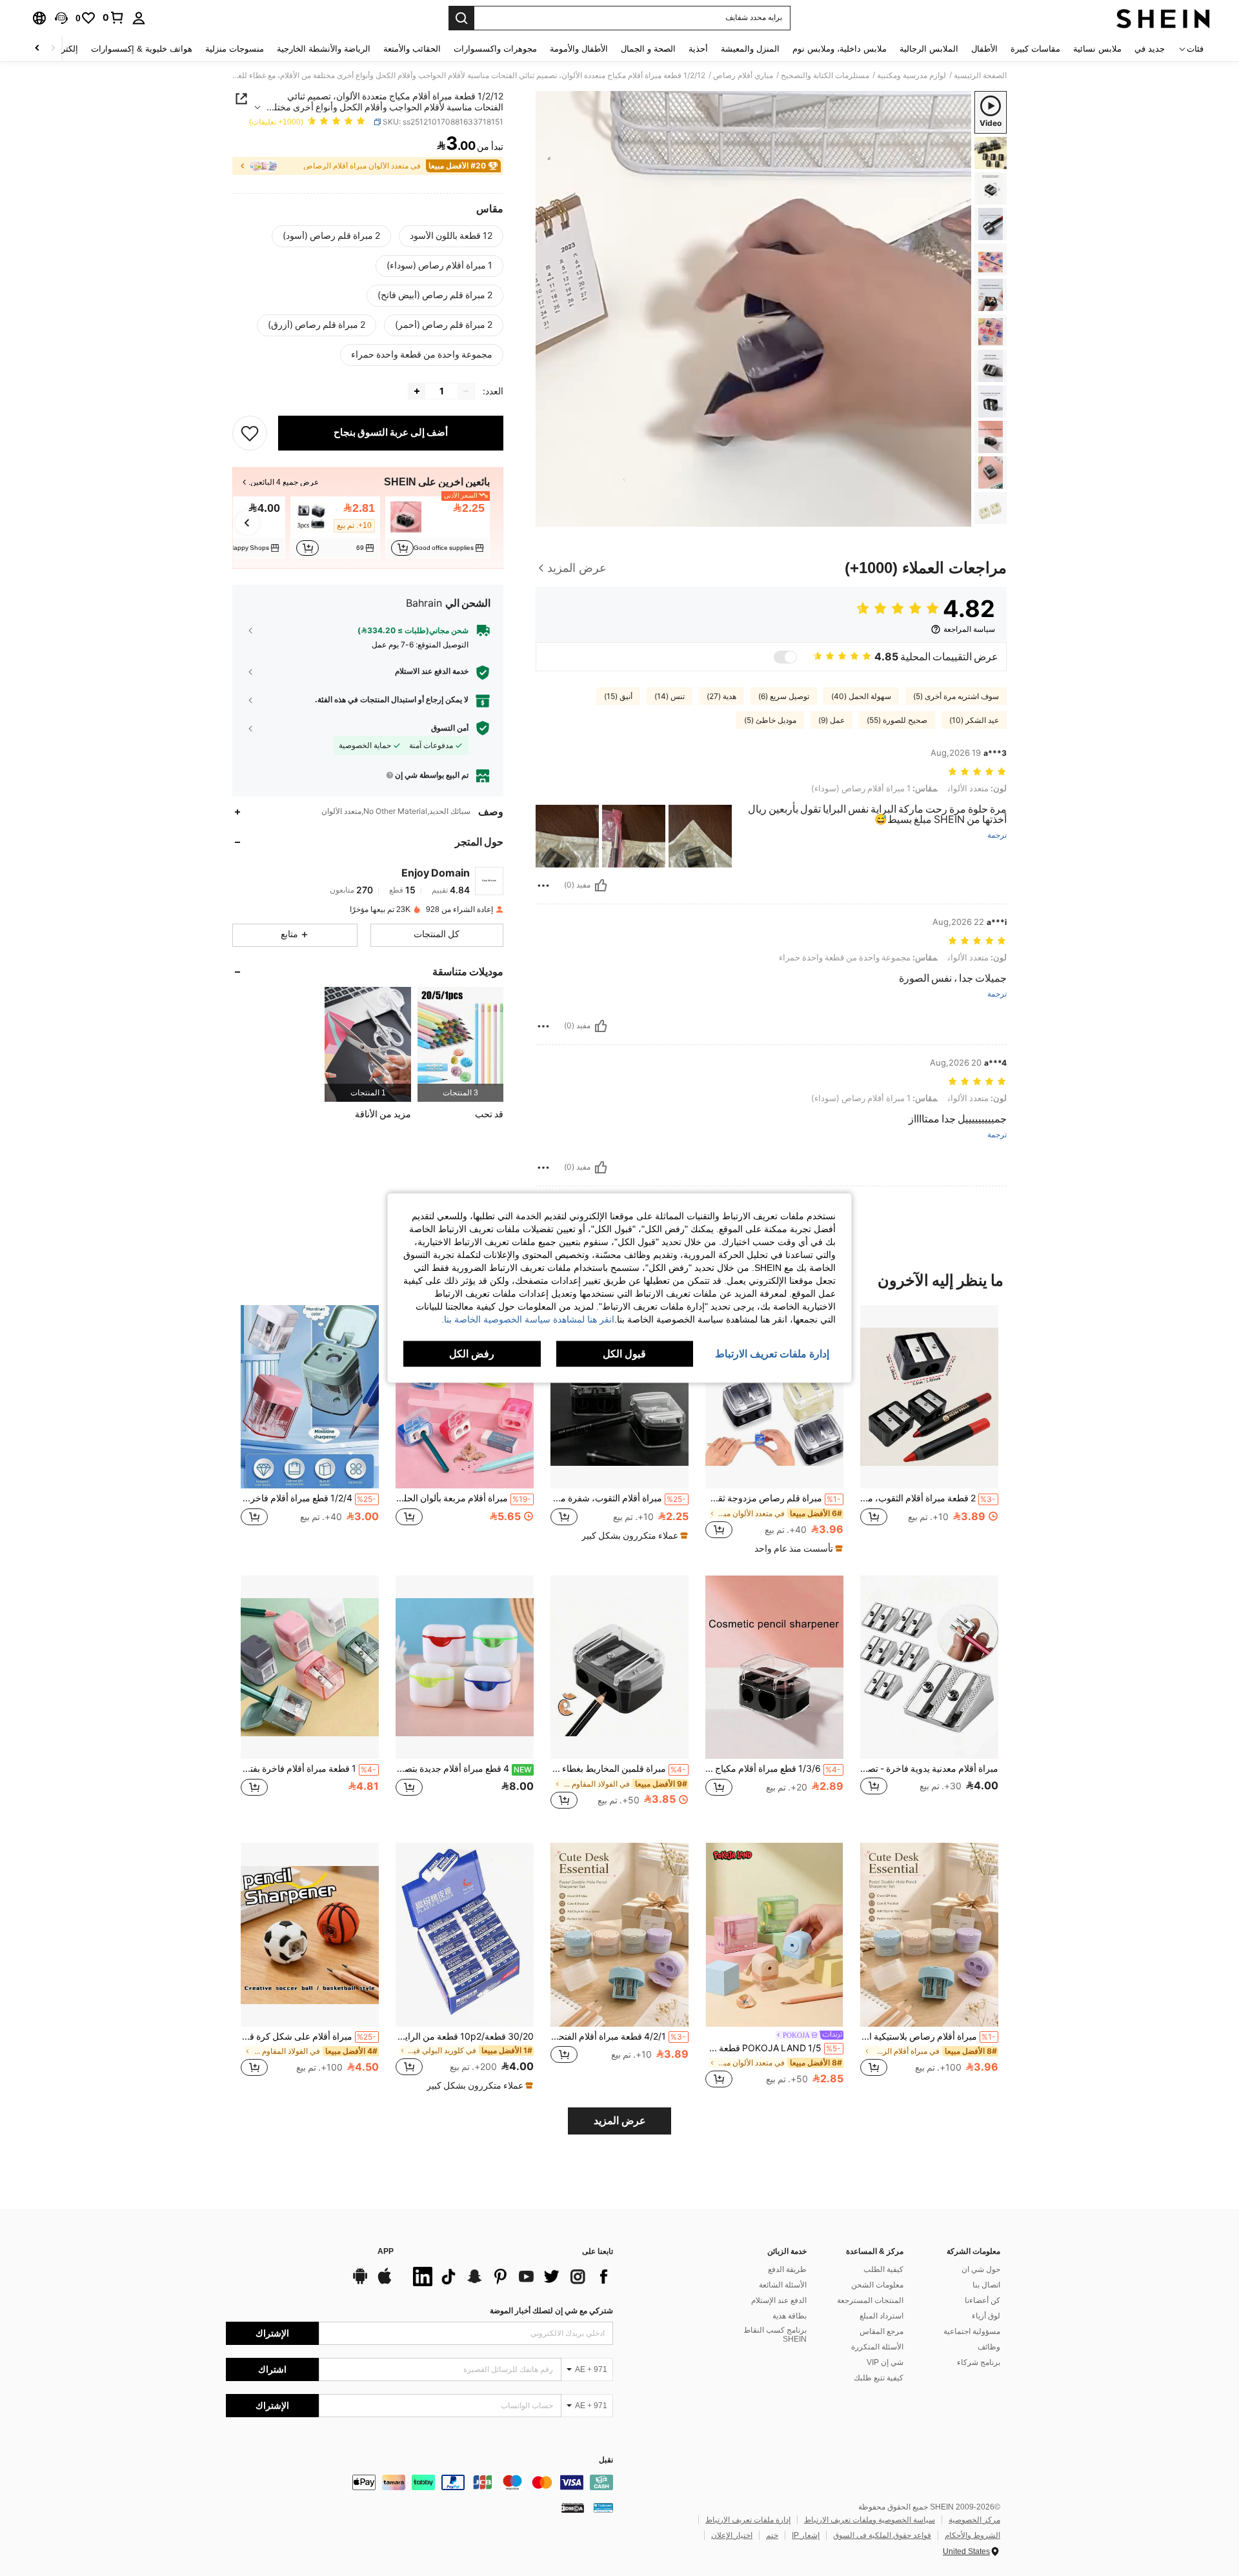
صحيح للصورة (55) (897, 720)
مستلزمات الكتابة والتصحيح (825, 76)
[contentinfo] (419, 2482)
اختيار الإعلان (732, 2535)
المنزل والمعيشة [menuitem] (750, 49)
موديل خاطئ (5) (770, 720)
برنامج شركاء (979, 2362)
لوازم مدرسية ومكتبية (912, 76)
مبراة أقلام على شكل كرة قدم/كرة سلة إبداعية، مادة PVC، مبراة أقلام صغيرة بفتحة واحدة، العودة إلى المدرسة (308, 2036)
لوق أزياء (986, 2316)
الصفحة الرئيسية (980, 76)
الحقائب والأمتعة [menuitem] (412, 49)
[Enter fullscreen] (550, 516)
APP (386, 2252)
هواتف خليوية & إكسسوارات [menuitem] (142, 49)
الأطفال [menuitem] (984, 49)
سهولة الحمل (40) (861, 696)
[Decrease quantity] (466, 391)
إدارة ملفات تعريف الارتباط (748, 2520)
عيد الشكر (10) (974, 720)
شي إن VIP (885, 2362)
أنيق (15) (618, 696)
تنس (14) (670, 696)
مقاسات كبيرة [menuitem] (1035, 49)
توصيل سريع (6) (784, 696)
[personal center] (139, 18)
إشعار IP (806, 2535)
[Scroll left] (53, 49)
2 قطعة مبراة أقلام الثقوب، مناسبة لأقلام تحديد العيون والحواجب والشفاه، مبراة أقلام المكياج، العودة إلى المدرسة (928, 1498)
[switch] (785, 657)
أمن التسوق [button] (450, 728)
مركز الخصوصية (974, 2520)
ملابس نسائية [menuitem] (1097, 49)
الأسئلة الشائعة (783, 2285)
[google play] (360, 2282)
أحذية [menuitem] (698, 49)
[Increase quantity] (417, 391)
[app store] (385, 2282)
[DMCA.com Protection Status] (573, 2508)
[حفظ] (250, 433)
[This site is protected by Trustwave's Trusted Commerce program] (603, 2508)
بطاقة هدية (790, 2316)
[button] (61, 18)
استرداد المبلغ (881, 2316)
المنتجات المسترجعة (870, 2300)
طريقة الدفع (787, 2269)
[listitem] (438, 527)
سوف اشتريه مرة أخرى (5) (956, 696)
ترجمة (997, 836)
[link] (114, 17)
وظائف (989, 2347)
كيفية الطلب (883, 2269)
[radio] (451, 236)
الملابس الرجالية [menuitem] (929, 49)
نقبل (606, 2460)
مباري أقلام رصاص (743, 76)
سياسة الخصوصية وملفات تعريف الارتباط (870, 2520)
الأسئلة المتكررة (877, 2347)
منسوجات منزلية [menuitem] (235, 49)
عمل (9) (831, 720)
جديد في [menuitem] (1150, 49)
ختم (772, 2535)
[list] (510, 2277)
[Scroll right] (37, 49)
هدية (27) (721, 696)
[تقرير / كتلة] (543, 886)
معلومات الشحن (877, 2285)
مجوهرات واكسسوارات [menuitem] (495, 49)
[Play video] (754, 309)
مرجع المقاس (881, 2331)
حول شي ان (981, 2269)
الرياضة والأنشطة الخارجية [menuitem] (324, 49)
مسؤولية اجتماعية (972, 2331)
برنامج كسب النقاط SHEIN (775, 2335)
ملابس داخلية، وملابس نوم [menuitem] (840, 49)
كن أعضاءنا (982, 2300)
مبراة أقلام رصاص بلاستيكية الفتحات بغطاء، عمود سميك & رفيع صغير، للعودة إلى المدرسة (928, 2036)
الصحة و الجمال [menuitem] (648, 49)
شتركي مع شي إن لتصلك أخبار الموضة (551, 2311)
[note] (797, 1548)
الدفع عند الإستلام (779, 2300)
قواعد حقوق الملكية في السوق (882, 2535)
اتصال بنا (986, 2285)
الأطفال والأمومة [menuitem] (579, 49)
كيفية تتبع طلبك (879, 2378)
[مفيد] (601, 886)
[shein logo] (1163, 18)
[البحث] (461, 18)
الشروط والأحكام (972, 2535)
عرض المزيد (620, 2121)
